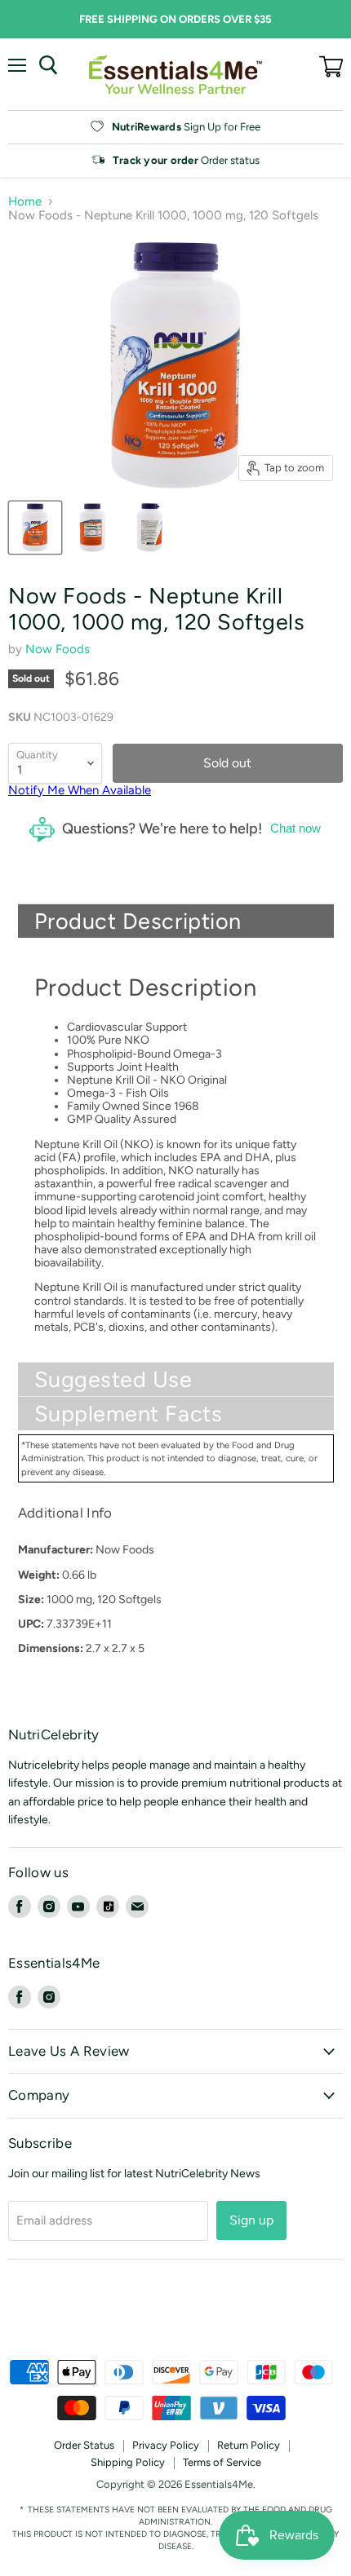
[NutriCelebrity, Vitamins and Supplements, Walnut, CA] (175, 2315)
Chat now (295, 828)
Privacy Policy (166, 2445)
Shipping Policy (128, 2462)
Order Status (84, 2445)
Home (25, 202)
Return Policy (249, 2445)
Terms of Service (222, 2462)
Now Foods (58, 649)
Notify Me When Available (80, 790)
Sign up (251, 2220)
